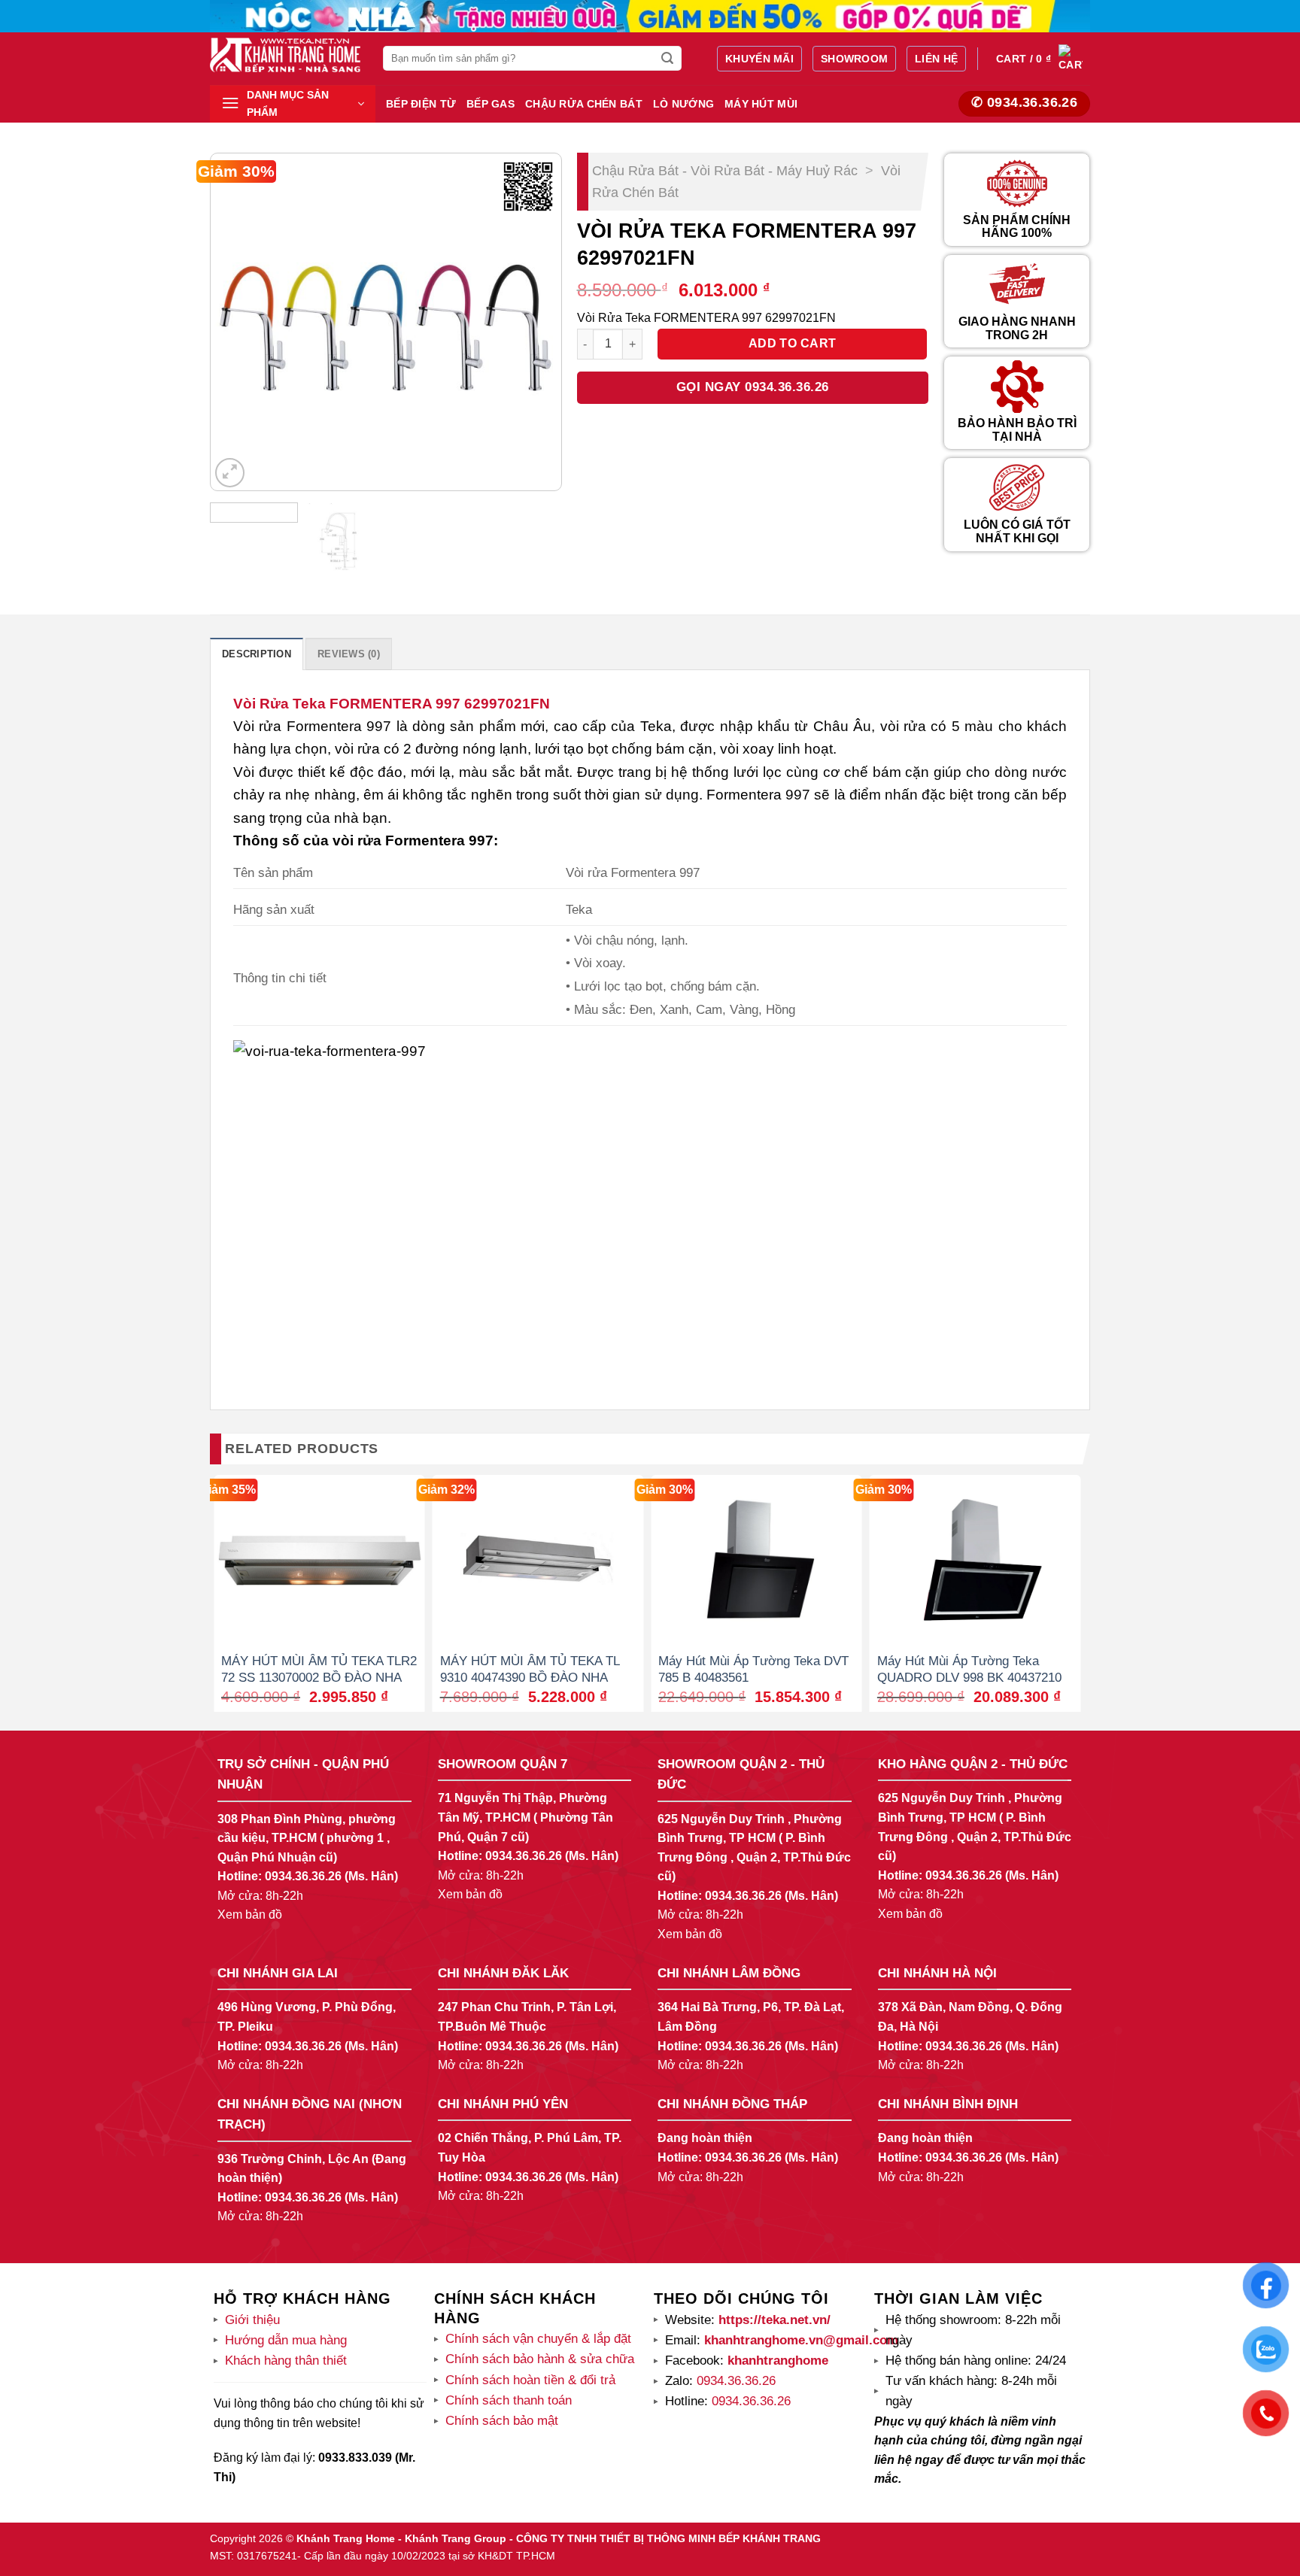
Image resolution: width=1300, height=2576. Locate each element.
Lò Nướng (683, 104)
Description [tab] (257, 654)
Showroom (854, 59)
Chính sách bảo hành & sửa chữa (540, 2359)
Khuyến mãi (759, 59)
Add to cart (793, 343)
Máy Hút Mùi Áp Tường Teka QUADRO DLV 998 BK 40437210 (969, 1669)
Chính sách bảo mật (502, 2421)
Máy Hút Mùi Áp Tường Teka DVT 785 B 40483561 (753, 1669)
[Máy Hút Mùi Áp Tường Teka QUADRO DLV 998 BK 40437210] (975, 1559)
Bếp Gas (491, 104)
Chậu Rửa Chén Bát (584, 104)
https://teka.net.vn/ (773, 2320)
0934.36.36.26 (303, 1876)
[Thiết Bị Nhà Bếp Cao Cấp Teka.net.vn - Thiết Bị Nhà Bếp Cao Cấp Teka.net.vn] (285, 55)
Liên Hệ (936, 59)
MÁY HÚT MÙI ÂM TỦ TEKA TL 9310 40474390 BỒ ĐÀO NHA (530, 1669)
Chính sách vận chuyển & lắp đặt (538, 2339)
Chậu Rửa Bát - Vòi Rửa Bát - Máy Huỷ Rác (725, 171)
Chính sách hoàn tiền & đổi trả (530, 2380)
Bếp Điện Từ (421, 104)
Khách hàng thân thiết (286, 2361)
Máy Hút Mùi (761, 104)
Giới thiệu (252, 2320)
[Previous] (236, 322)
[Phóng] (230, 473)
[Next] (535, 322)
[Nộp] (668, 59)
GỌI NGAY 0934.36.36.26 (753, 387)
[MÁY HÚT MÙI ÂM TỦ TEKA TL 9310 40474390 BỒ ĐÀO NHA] (538, 1559)
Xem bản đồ (250, 1915)
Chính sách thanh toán (509, 2400)
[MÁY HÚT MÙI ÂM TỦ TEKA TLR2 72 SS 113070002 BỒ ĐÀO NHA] (319, 1559)
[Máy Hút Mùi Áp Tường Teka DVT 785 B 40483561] (756, 1559)
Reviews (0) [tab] (349, 654)
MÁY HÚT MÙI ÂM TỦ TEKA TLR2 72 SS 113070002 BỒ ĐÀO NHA (319, 1669)
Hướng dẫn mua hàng (286, 2340)
